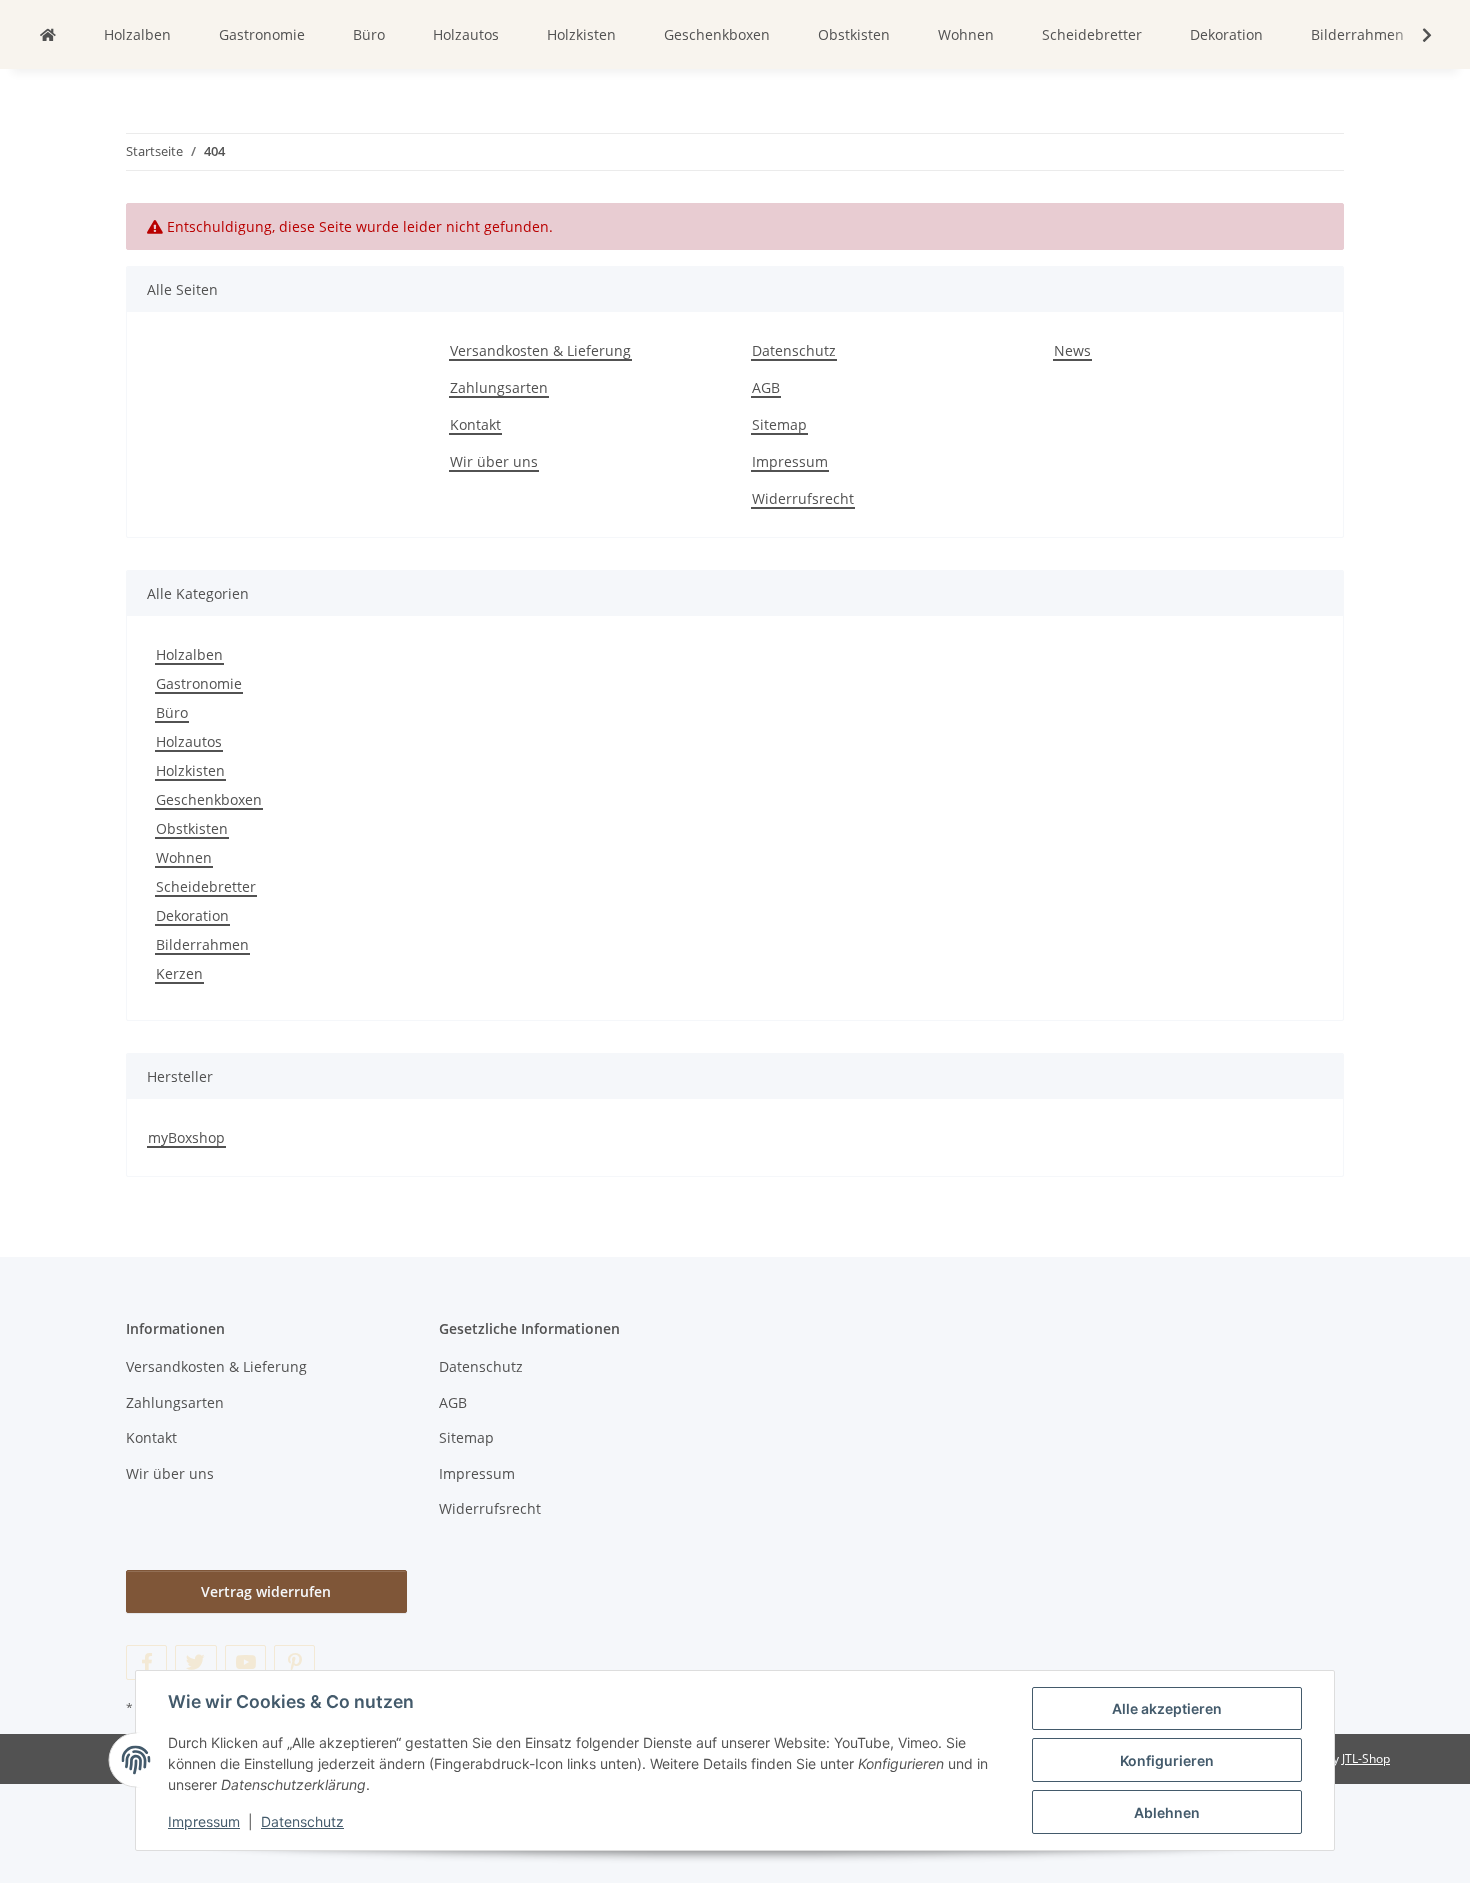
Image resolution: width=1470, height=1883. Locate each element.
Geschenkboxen (209, 799)
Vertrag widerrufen (266, 1591)
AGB (766, 387)
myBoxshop (186, 1137)
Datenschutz (302, 1821)
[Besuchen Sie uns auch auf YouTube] (245, 1662)
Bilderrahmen (202, 944)
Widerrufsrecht (803, 498)
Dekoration (192, 915)
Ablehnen (1167, 1812)
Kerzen (179, 973)
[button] (1414, 35)
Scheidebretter (206, 886)
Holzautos (189, 741)
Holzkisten (190, 770)
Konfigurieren (1167, 1760)
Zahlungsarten (499, 387)
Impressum (204, 1821)
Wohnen (184, 857)
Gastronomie (199, 683)
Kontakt (475, 424)
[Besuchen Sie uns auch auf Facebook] (146, 1662)
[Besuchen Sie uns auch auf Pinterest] (294, 1662)
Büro (172, 712)
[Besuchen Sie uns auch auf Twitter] (195, 1662)
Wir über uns (494, 461)
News (1072, 350)
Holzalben (189, 654)
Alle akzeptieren (1167, 1708)
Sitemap (779, 424)
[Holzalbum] (48, 34)
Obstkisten (192, 828)
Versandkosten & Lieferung (540, 350)
